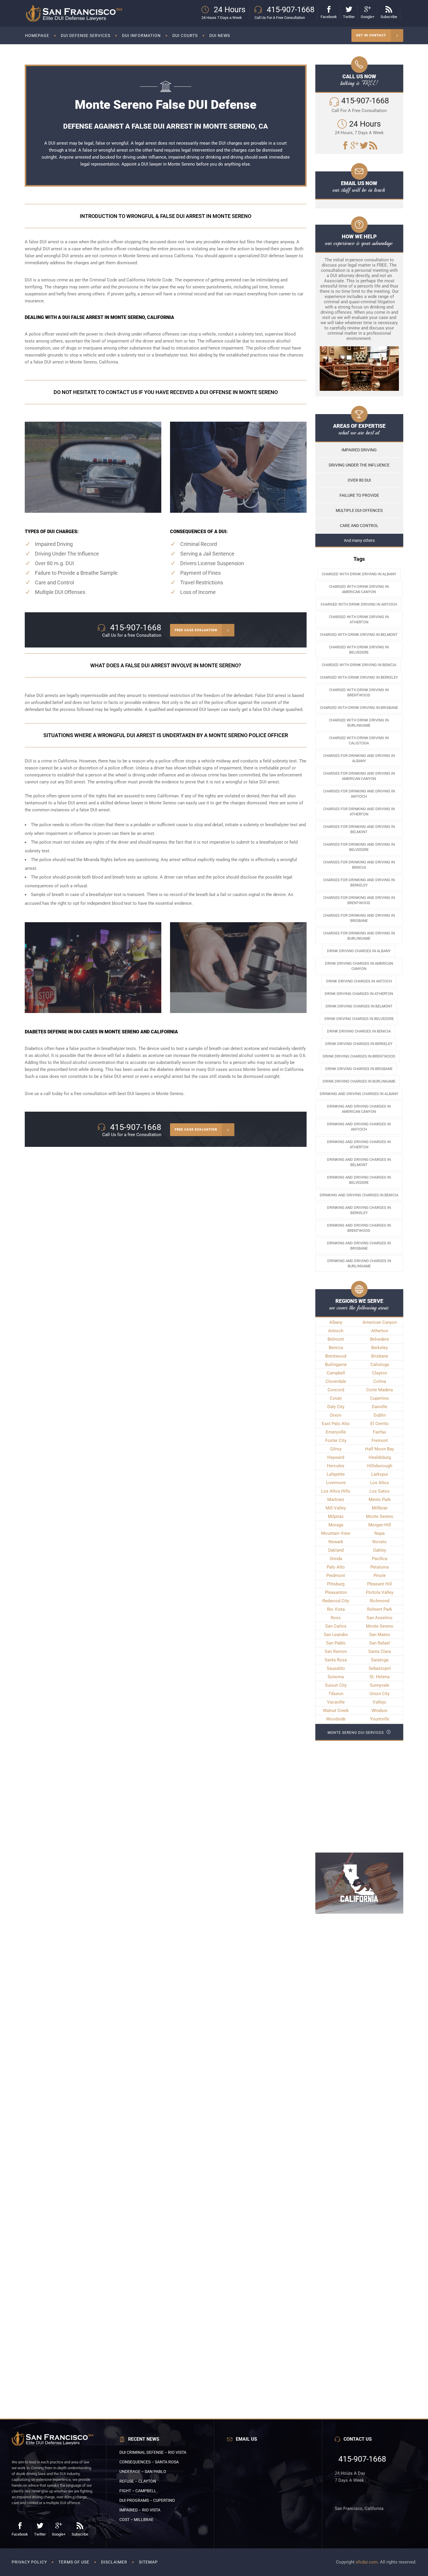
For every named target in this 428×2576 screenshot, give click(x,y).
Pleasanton (336, 1592)
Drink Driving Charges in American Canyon (359, 966)
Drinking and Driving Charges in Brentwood (359, 1228)
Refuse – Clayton (138, 2481)
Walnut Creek (336, 1711)
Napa (380, 1533)
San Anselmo (380, 1618)
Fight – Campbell (138, 2491)
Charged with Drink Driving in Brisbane (359, 708)
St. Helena (380, 1677)
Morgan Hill (380, 1525)
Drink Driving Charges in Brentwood (359, 1056)
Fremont (380, 1440)
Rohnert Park (380, 1609)
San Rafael (380, 1643)
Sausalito (336, 1668)
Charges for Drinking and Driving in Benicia (359, 865)
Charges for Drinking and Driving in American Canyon (359, 776)
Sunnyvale (380, 1685)
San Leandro (336, 1635)
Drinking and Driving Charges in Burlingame (359, 1263)
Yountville (380, 1719)
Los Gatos (380, 1491)
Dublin (380, 1415)
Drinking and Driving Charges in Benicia (359, 1195)
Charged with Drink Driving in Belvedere (359, 650)
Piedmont (336, 1576)
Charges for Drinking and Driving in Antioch (359, 794)
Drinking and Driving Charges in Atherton (359, 1144)
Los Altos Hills (336, 1491)
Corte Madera (380, 1390)
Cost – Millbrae (136, 2520)
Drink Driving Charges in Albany (359, 951)
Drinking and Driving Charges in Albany (359, 1094)
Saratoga (380, 1660)
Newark (336, 1542)
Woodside (336, 1719)
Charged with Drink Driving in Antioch (359, 604)
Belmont (336, 1339)
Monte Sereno (380, 1516)
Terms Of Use (74, 2562)
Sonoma (336, 1677)
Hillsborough (380, 1466)
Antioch (336, 1331)
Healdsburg (380, 1457)
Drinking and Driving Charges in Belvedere (359, 1180)
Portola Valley (380, 1592)
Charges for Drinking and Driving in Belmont (359, 829)
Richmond (380, 1601)
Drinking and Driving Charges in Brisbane (359, 1246)
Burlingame (336, 1365)
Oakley (380, 1550)
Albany (336, 1322)
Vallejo (380, 1702)
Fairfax (380, 1432)
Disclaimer (114, 2562)
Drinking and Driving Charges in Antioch (359, 1127)
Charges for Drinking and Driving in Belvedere (359, 847)
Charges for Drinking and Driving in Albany (359, 758)
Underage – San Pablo (143, 2472)
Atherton (380, 1331)
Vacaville (336, 1702)
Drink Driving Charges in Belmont (359, 1006)
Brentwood (336, 1356)
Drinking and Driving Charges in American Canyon (359, 1109)
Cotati (336, 1398)
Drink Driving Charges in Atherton (359, 994)
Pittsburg (336, 1584)
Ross (336, 1618)
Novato (380, 1542)
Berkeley (380, 1348)
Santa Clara (380, 1651)
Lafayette (336, 1474)
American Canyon (380, 1322)
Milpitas (336, 1516)
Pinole (380, 1576)
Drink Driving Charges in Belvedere (359, 1019)
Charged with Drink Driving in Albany (359, 574)
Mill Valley (336, 1508)
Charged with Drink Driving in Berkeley (359, 677)
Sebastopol (380, 1668)
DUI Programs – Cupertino (147, 2500)
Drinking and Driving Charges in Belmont (359, 1162)
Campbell (336, 1373)
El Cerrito (380, 1424)
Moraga (336, 1525)
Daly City (336, 1407)
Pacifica (380, 1559)
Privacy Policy (29, 2562)
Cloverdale (336, 1381)
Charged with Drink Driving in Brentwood (359, 692)
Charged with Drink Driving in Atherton (359, 619)
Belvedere (380, 1339)
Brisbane (380, 1356)
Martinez (336, 1500)
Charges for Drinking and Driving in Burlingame (359, 936)
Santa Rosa (336, 1660)
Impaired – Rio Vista (140, 2510)
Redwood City (336, 1601)
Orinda (336, 1559)
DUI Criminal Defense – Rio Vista (153, 2452)
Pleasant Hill (380, 1584)
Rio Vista (336, 1609)
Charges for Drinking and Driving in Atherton (359, 811)
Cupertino (380, 1398)
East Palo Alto (336, 1424)
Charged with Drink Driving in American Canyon (359, 589)
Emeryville (336, 1432)
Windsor (380, 1711)
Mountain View (336, 1533)
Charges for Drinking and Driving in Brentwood (359, 900)
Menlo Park (380, 1500)
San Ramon (336, 1651)
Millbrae (380, 1508)
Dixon (336, 1415)
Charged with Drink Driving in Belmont (359, 635)
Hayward (336, 1457)
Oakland (336, 1550)
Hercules (336, 1466)
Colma (380, 1381)
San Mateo (380, 1635)
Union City (380, 1694)
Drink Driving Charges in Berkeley (359, 1044)
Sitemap (148, 2562)
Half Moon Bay (380, 1449)
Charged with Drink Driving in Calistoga (359, 740)
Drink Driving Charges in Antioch (359, 981)
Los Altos (380, 1483)
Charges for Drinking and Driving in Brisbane (359, 918)
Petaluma (380, 1567)
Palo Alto (336, 1567)
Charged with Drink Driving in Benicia (359, 665)
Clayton (380, 1373)
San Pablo (336, 1643)
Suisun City (336, 1685)
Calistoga (380, 1365)
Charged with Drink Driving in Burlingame (359, 723)
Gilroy (336, 1449)
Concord (336, 1390)
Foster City (336, 1440)
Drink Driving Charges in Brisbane (359, 1069)
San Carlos (336, 1626)
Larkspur (380, 1474)
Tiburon (336, 1694)
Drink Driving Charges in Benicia (359, 1031)
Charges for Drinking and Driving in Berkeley (359, 882)
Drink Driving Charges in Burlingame (359, 1081)
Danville (380, 1407)
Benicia (336, 1348)
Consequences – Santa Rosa (149, 2462)
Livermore (336, 1483)
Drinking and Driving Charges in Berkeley (359, 1210)
